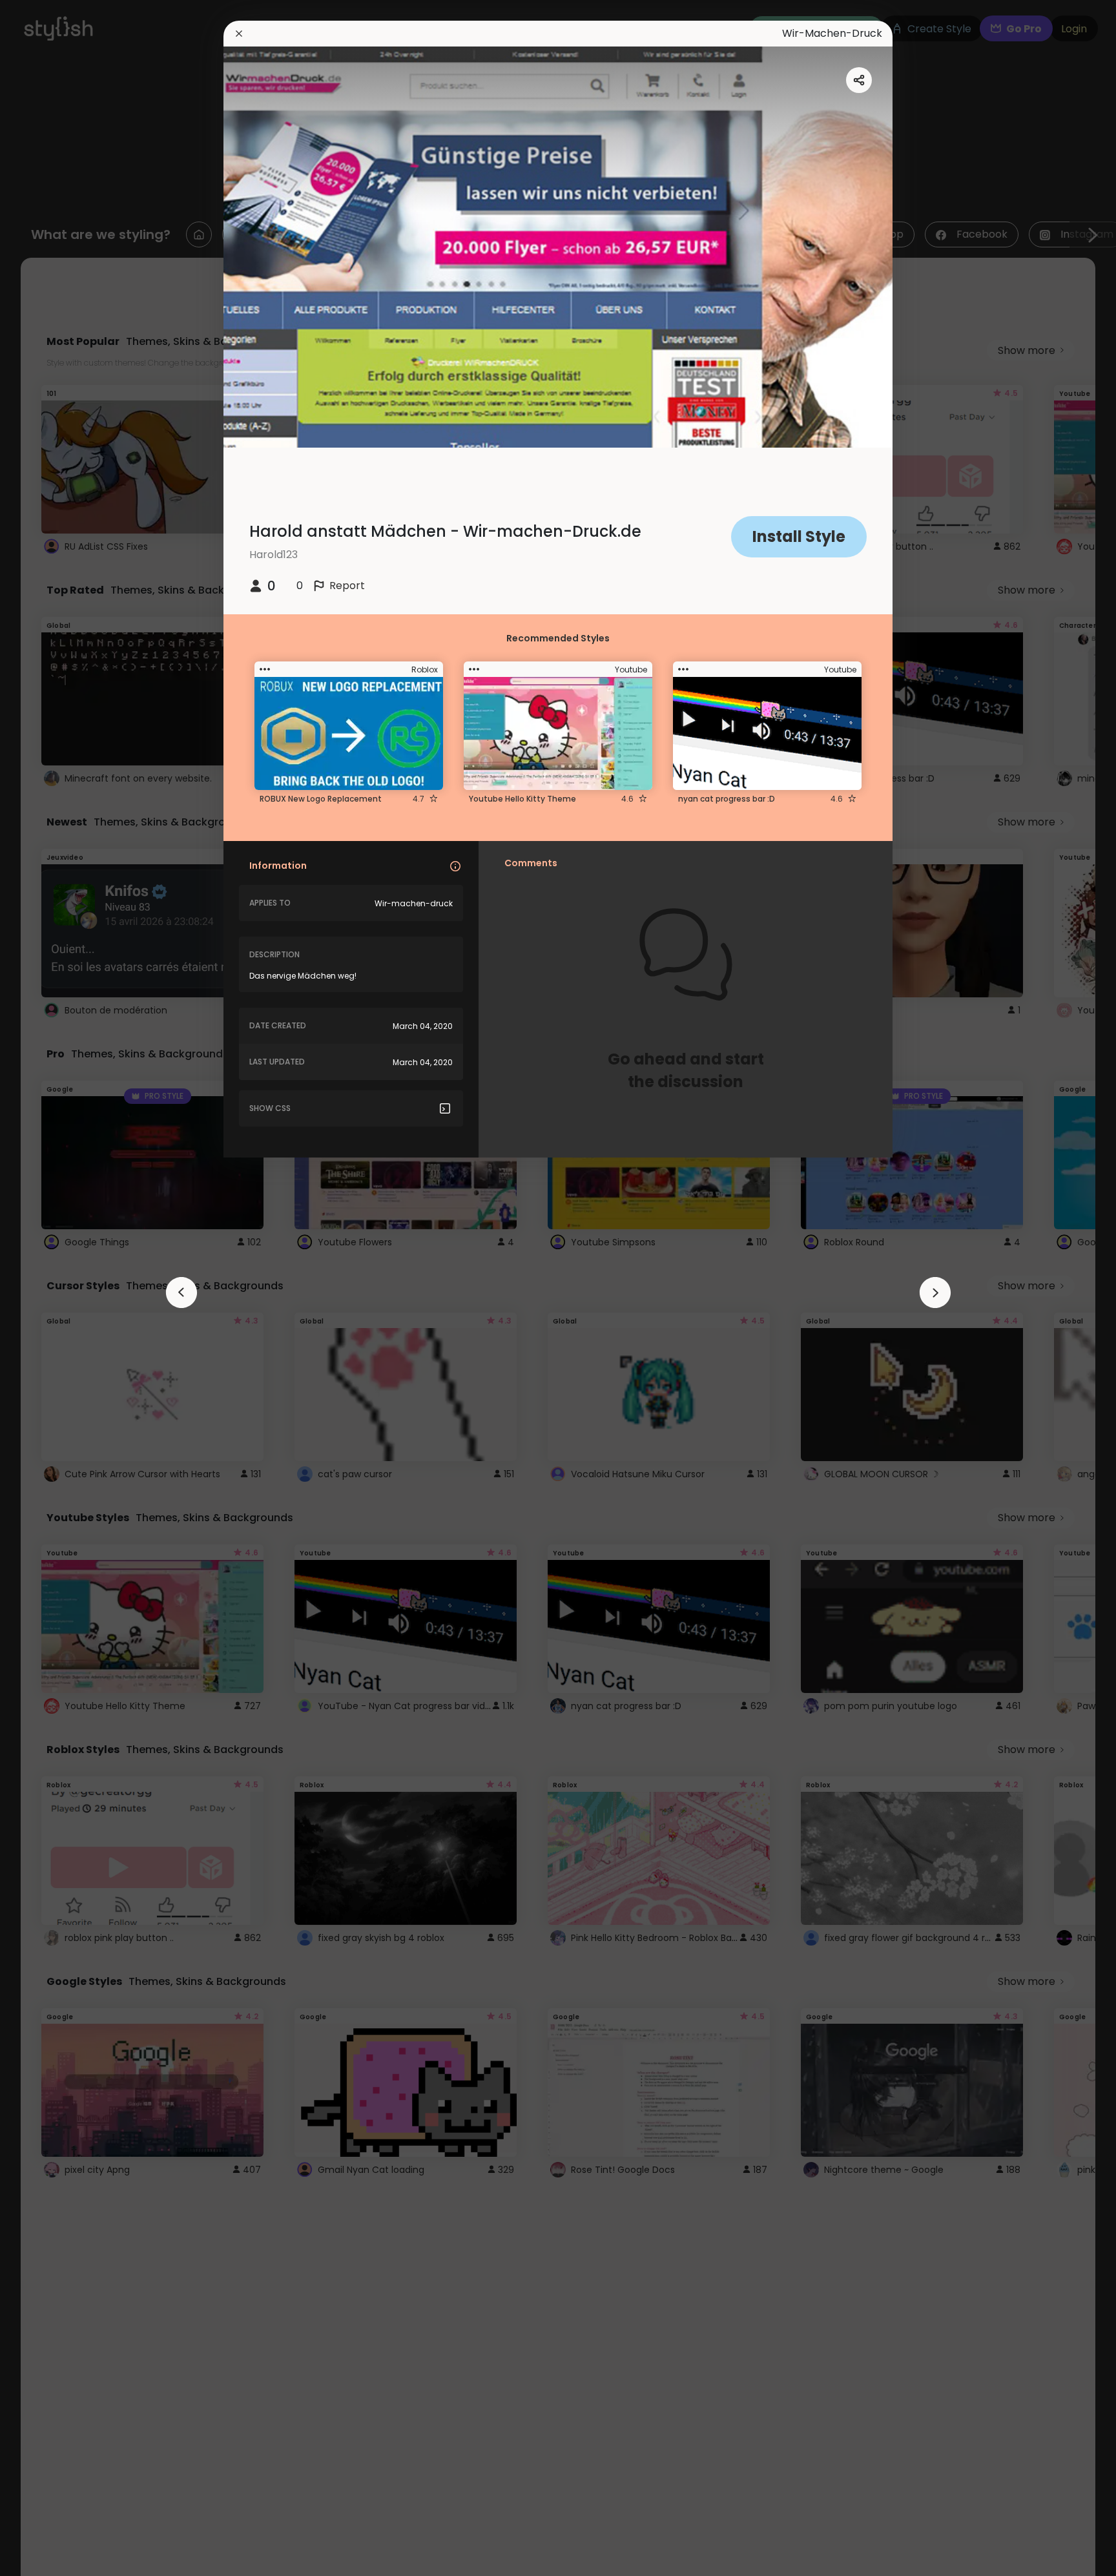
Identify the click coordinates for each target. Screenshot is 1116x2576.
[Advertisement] (52, 1288)
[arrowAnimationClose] (181, 1293)
